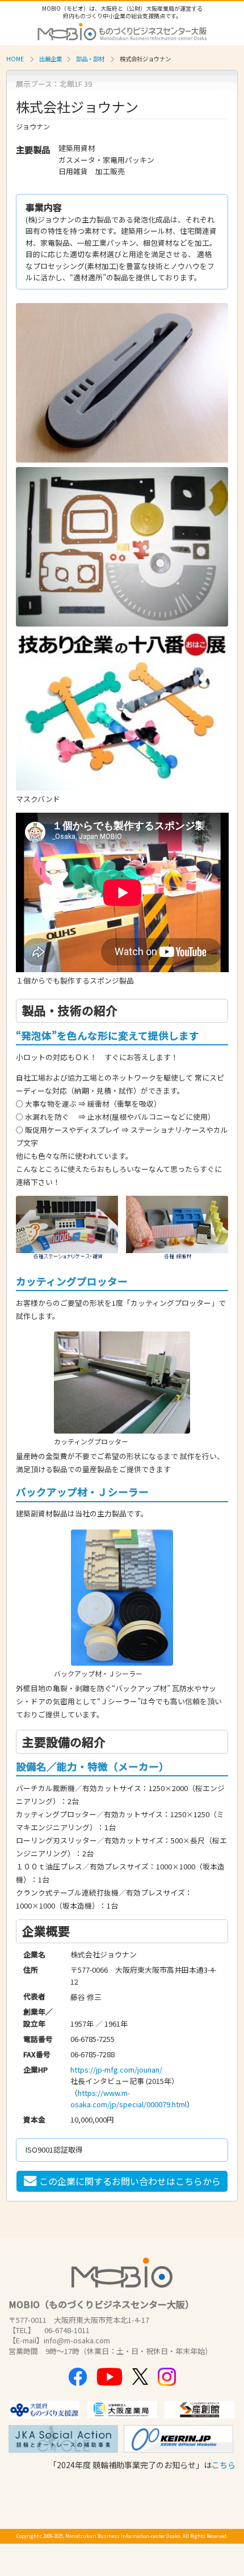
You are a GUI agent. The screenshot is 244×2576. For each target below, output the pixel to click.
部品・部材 (90, 59)
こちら (224, 2465)
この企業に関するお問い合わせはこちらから (130, 2181)
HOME (15, 59)
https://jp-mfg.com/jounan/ (116, 2069)
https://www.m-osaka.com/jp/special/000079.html (129, 2098)
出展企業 (51, 59)
